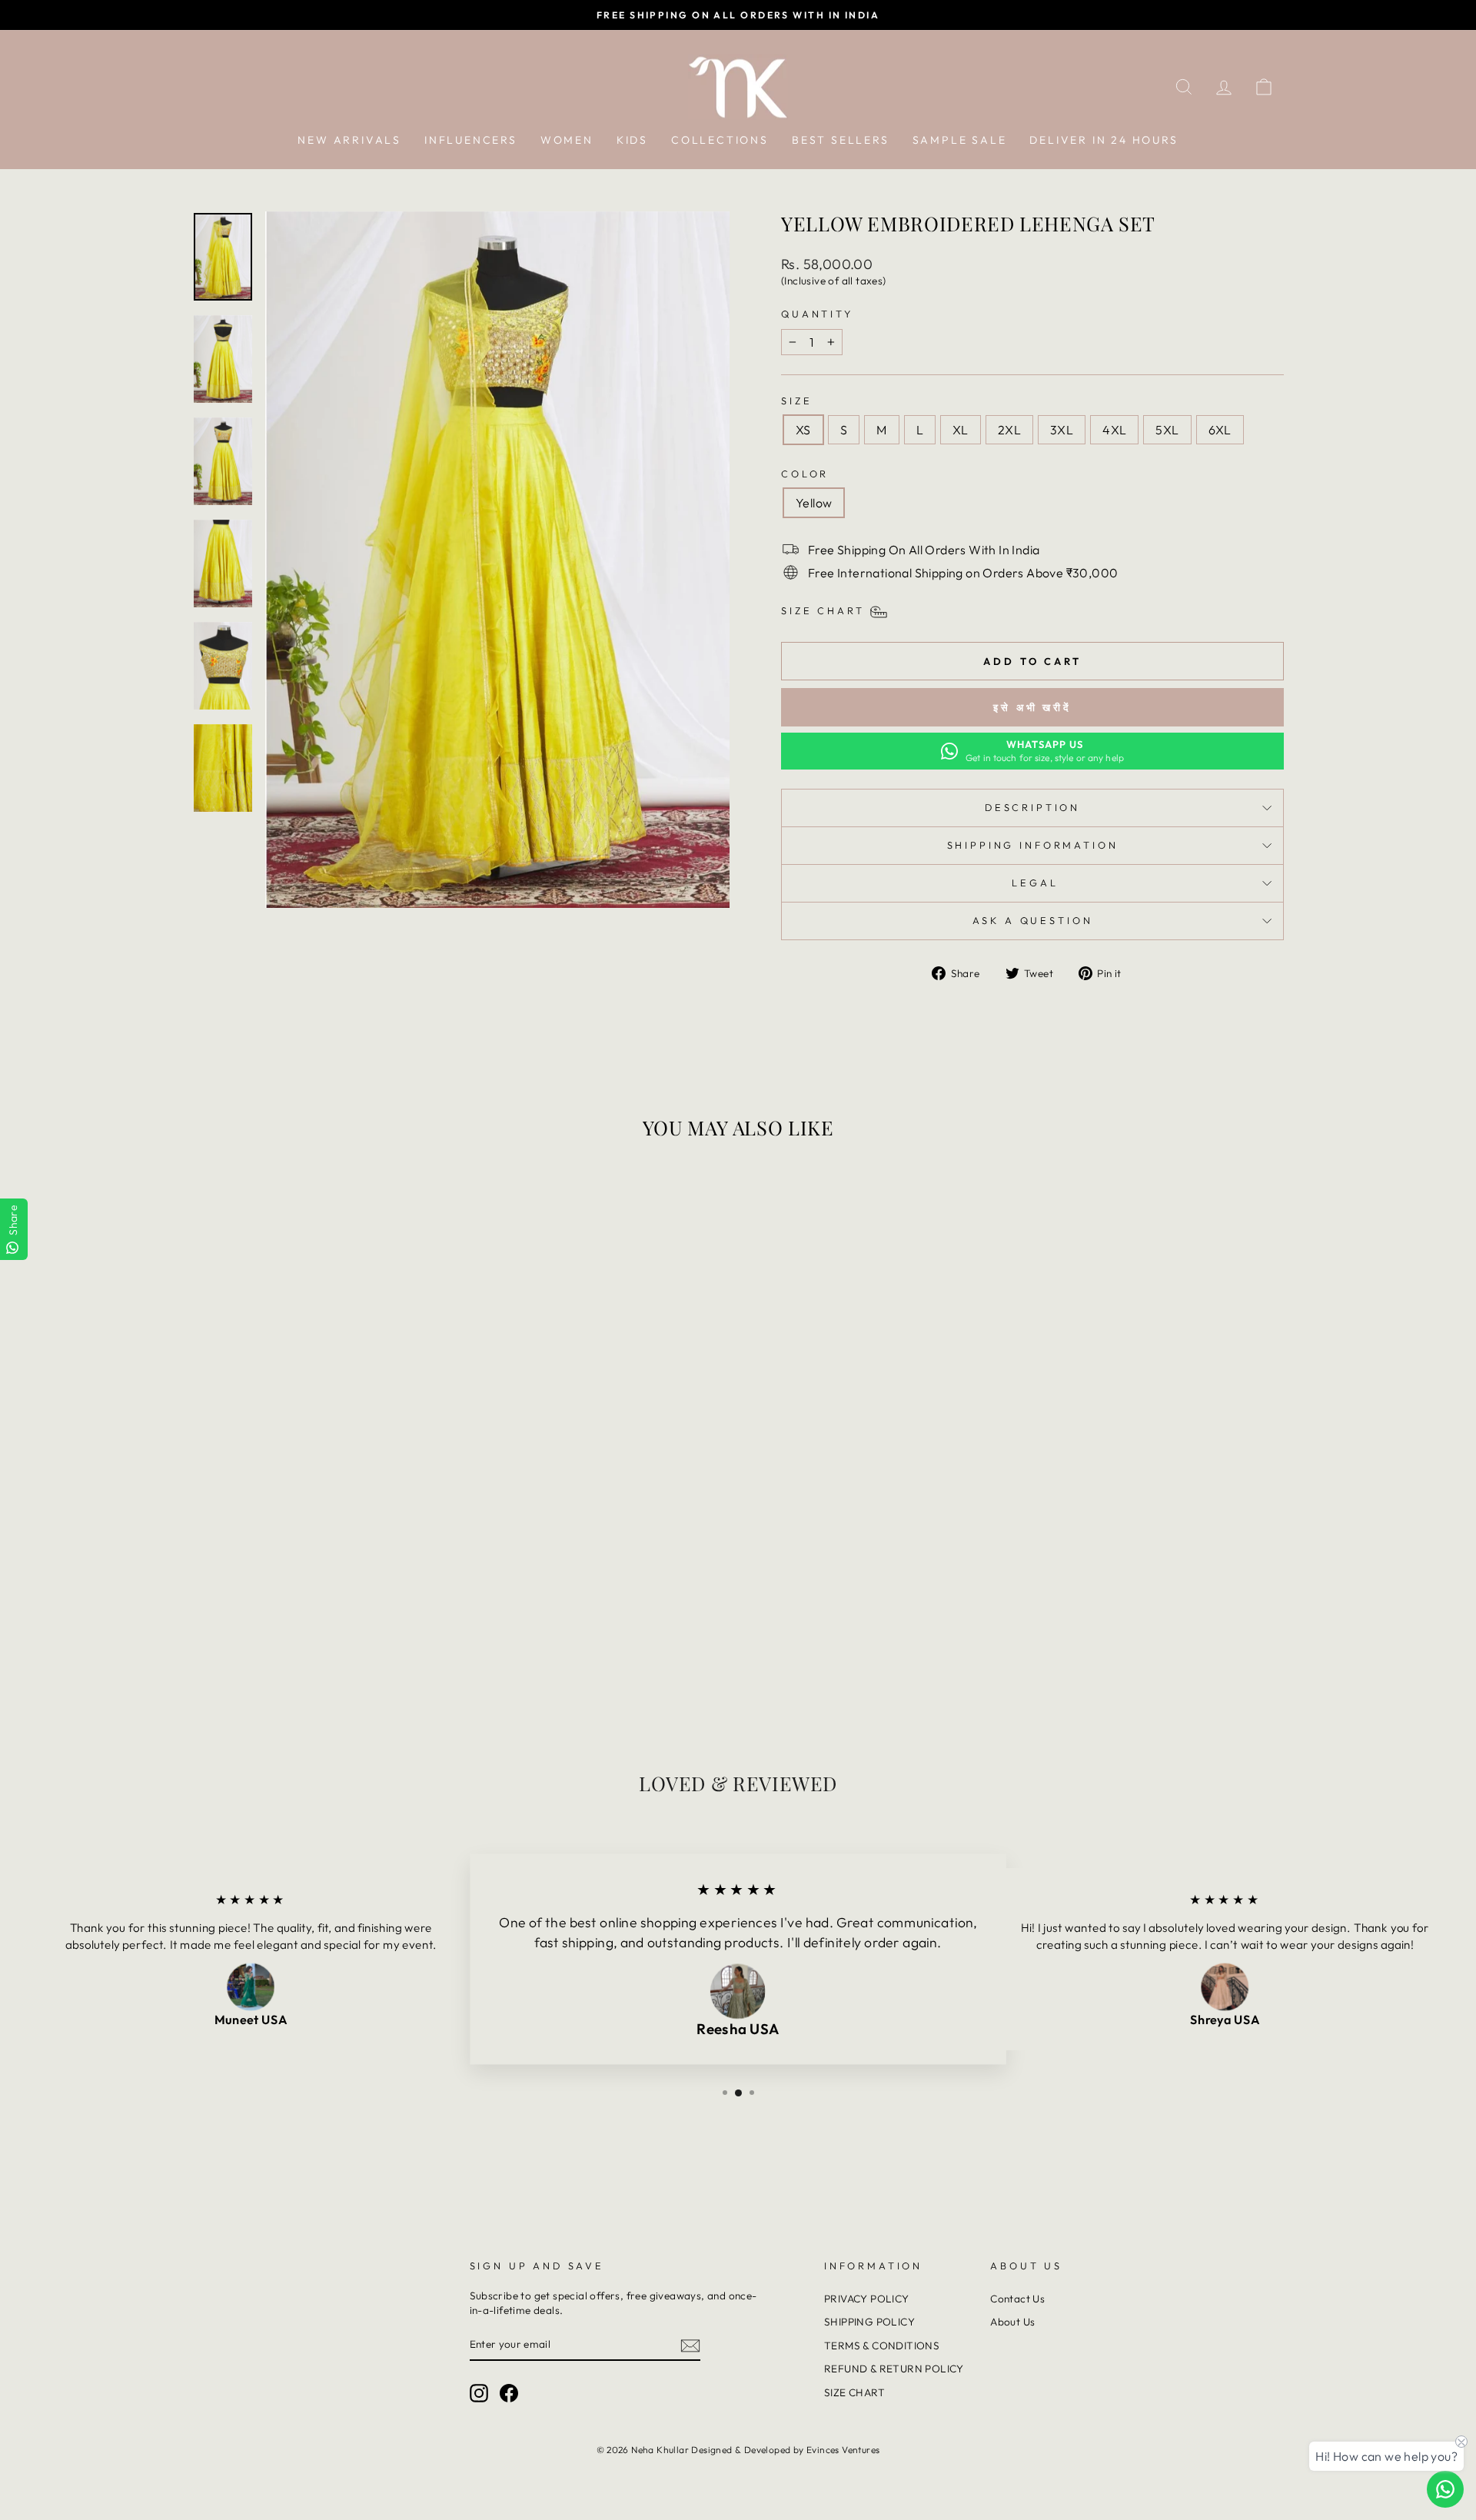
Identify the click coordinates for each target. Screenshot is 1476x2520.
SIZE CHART (854, 2392)
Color (805, 474)
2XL (1009, 430)
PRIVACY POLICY (867, 2299)
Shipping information (1033, 845)
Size (796, 401)
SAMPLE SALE (960, 140)
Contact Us (1017, 2299)
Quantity (817, 314)
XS (803, 430)
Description (1032, 807)
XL (961, 430)
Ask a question (1033, 920)
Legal (1032, 883)
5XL (1167, 430)
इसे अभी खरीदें (1032, 707)
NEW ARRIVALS (349, 140)
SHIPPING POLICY (869, 2322)
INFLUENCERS (471, 140)
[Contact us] (1445, 2489)
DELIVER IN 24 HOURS (1104, 140)
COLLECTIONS (720, 140)
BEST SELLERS (841, 140)
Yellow (814, 503)
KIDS (632, 140)
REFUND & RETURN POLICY (894, 2369)
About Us (1012, 2322)
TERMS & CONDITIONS (882, 2345)
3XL (1062, 430)
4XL (1114, 430)
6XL (1220, 430)
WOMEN (567, 140)
